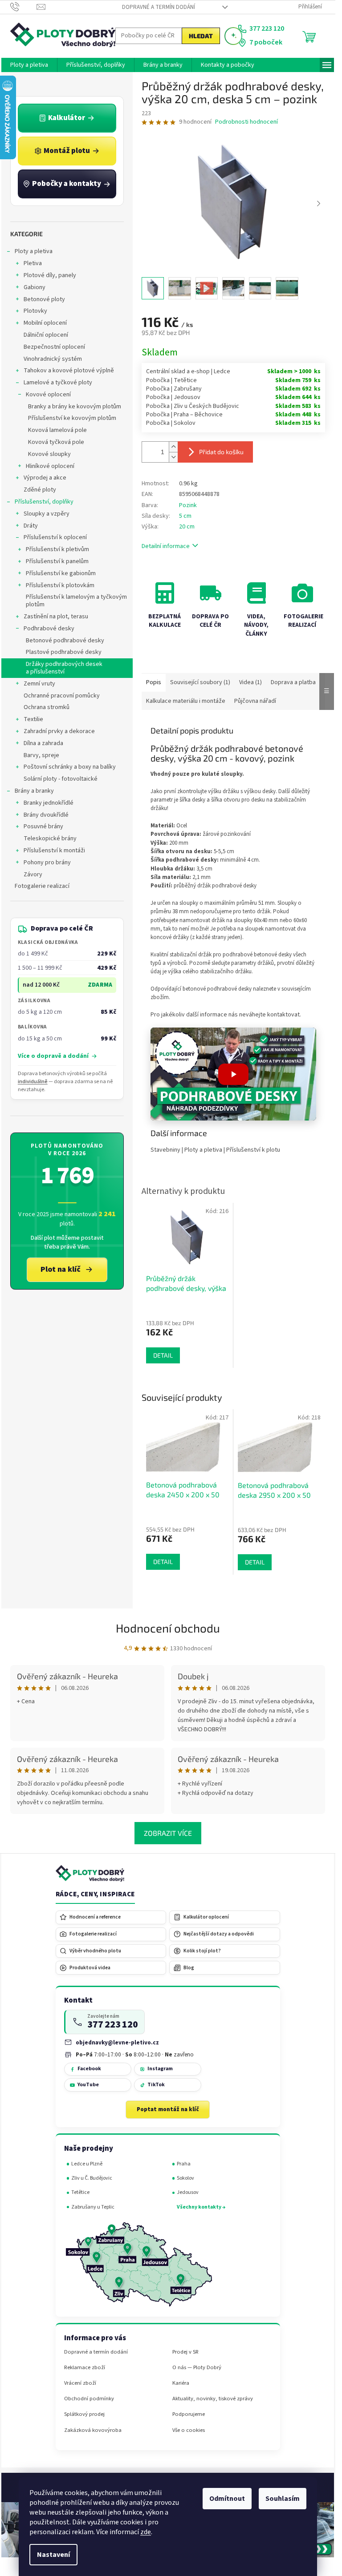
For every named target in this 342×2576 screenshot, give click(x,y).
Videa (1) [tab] (250, 682)
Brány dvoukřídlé (46, 815)
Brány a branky (34, 791)
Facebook (89, 2069)
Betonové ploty (44, 299)
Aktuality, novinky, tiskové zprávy (213, 2399)
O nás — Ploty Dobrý (197, 2368)
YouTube (88, 2085)
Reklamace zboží (85, 2368)
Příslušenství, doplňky (44, 502)
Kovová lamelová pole (57, 430)
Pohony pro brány (47, 863)
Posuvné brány (43, 826)
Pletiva (33, 263)
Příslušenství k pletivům (57, 549)
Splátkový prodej (84, 2414)
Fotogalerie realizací (42, 886)
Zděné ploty (40, 490)
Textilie (33, 719)
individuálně (33, 1082)
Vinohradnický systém (53, 359)
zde (146, 2532)
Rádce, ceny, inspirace (95, 1895)
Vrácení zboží (80, 2383)
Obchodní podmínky (89, 2399)
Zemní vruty (39, 684)
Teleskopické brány (50, 839)
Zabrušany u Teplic (93, 2207)
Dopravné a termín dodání (159, 7)
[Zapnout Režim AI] (233, 36)
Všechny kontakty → (201, 2207)
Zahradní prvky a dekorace (59, 731)
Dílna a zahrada (43, 743)
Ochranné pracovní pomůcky (62, 696)
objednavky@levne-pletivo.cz (117, 2042)
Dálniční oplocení (46, 335)
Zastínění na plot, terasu (56, 617)
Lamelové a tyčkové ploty (58, 383)
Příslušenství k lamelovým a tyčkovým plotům (76, 601)
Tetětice (80, 2192)
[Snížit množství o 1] (173, 457)
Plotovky (35, 311)
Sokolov (185, 2178)
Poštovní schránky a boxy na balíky (70, 767)
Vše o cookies (189, 2430)
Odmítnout (227, 2499)
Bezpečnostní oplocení (54, 347)
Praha (184, 2164)
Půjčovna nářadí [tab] (255, 701)
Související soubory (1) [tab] (200, 682)
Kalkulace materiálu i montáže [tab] (186, 701)
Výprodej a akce (45, 478)
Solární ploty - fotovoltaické (61, 779)
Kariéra (181, 2383)
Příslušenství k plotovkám (60, 585)
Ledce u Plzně (87, 2164)
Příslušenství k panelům (57, 561)
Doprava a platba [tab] (293, 682)
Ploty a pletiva (34, 251)
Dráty (31, 526)
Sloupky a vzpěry (47, 514)
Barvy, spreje (41, 755)
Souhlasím (283, 2499)
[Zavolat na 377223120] (23, 7)
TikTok (156, 2085)
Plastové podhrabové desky (64, 652)
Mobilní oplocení (45, 323)
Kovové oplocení (48, 395)
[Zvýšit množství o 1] (173, 447)
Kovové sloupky (49, 454)
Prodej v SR (185, 2352)
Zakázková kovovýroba (93, 2430)
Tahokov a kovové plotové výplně (69, 371)
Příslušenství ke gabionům (61, 573)
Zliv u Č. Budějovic (92, 2178)
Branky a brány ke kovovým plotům (75, 407)
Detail (163, 1562)
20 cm (187, 527)
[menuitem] (29, 65)
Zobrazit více (168, 1833)
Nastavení (53, 2555)
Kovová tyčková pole (56, 442)
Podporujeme (189, 2414)
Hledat (201, 36)
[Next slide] (318, 204)
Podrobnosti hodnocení (246, 122)
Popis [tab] (154, 682)
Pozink (188, 505)
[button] (233, 1074)
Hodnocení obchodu (168, 1628)
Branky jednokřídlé (49, 803)
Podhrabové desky (49, 629)
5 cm (185, 516)
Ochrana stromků (47, 707)
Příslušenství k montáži (54, 851)
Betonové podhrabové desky (65, 641)
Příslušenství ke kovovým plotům (72, 418)
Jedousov (188, 2192)
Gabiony (35, 287)
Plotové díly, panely (50, 275)
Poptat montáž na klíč (168, 2109)
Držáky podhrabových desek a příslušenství (64, 668)
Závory (33, 875)
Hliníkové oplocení (50, 466)
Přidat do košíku (221, 452)
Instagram (160, 2069)
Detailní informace (166, 546)
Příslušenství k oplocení (55, 537)
